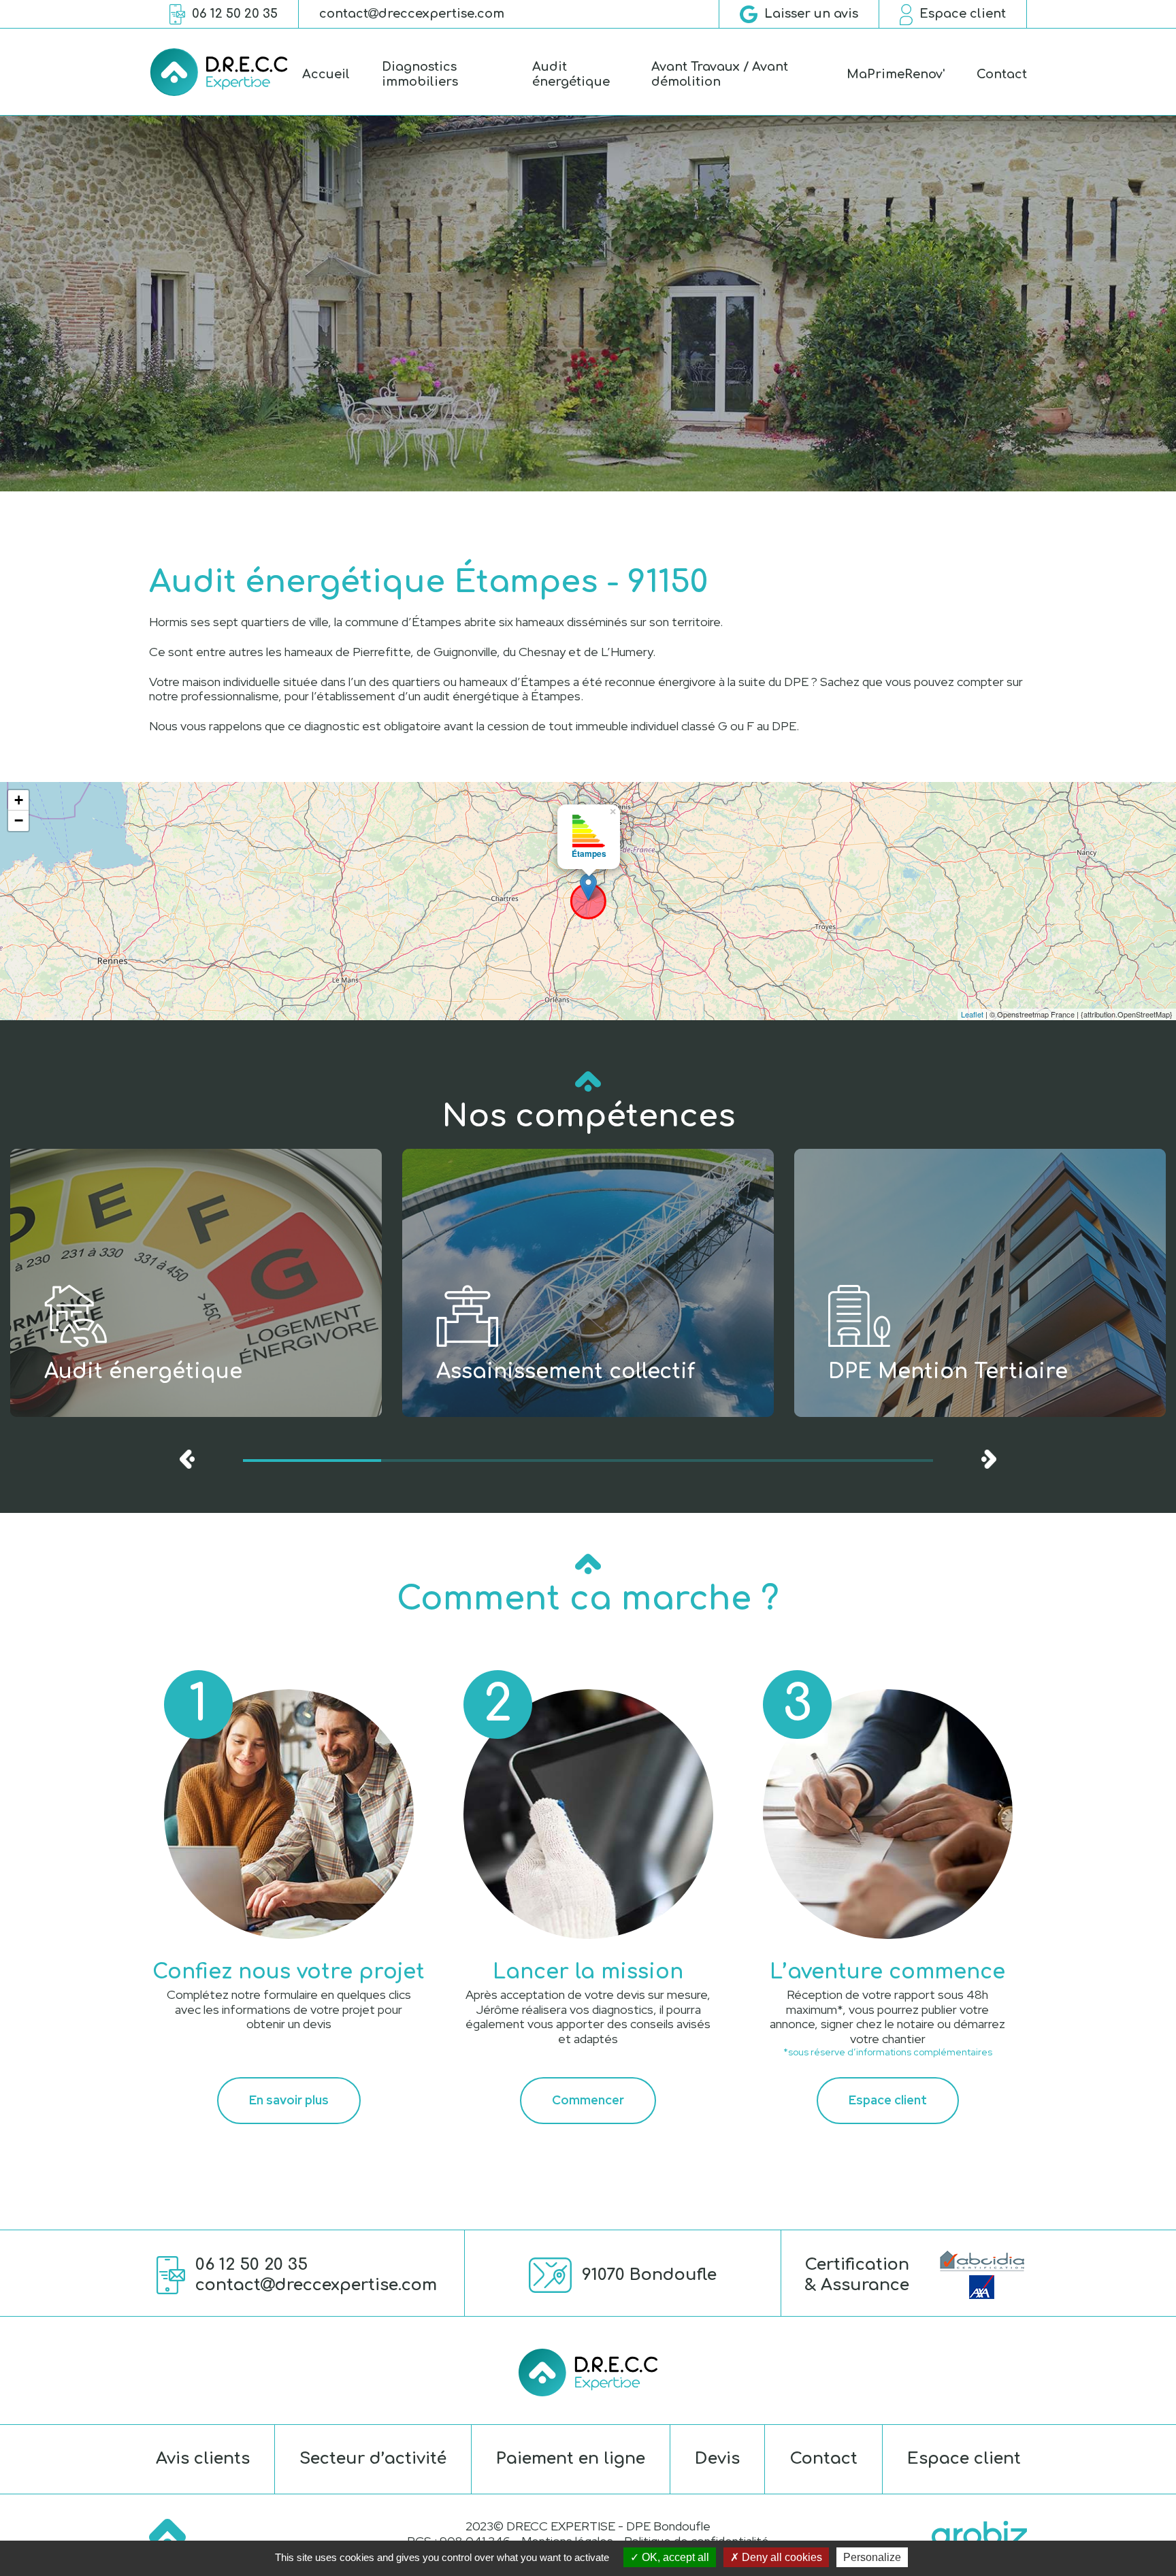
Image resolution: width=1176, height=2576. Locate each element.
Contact (1002, 74)
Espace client (888, 2100)
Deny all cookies (781, 2557)
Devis (717, 2459)
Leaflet (972, 1014)
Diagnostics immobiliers (420, 74)
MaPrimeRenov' (896, 74)
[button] (312, 1461)
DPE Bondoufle (668, 2526)
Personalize (872, 2557)
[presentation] (187, 1459)
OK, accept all (674, 2557)
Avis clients (203, 2459)
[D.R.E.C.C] (219, 72)
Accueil (326, 74)
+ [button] (19, 800)
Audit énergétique (571, 74)
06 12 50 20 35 (251, 2265)
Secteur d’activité (373, 2459)
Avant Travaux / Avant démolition (720, 74)
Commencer (588, 2100)
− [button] (19, 820)
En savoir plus (289, 2100)
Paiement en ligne (571, 2459)
